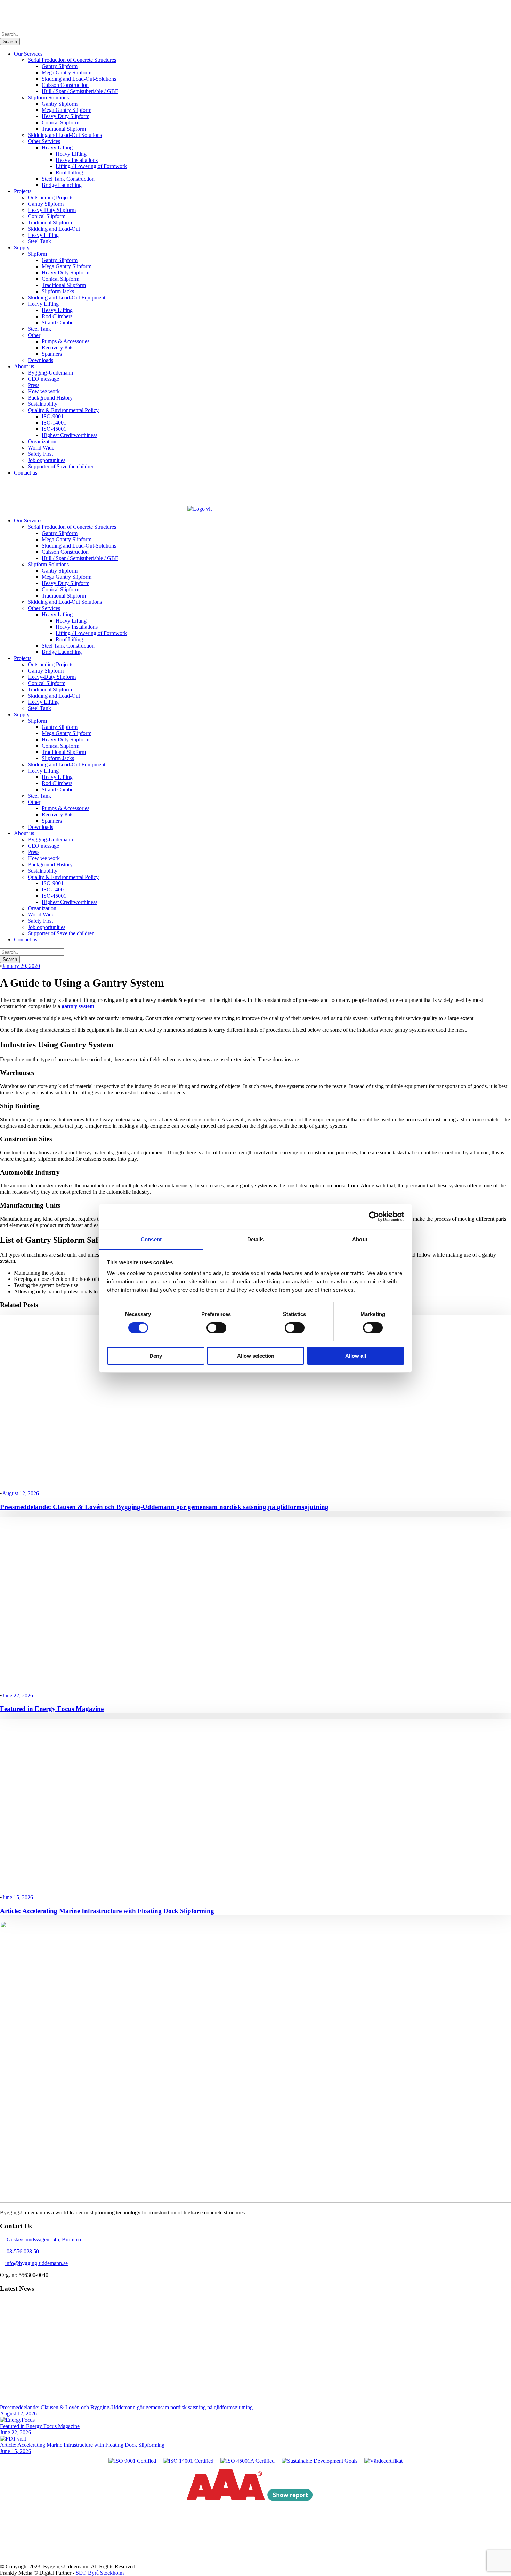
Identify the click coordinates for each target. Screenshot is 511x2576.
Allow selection (256, 1355)
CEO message (43, 379)
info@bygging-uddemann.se (36, 2263)
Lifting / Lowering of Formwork (91, 166)
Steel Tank (39, 241)
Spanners (52, 354)
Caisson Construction (65, 85)
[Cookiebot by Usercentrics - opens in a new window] (374, 1217)
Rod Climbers (57, 316)
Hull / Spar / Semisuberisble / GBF (80, 91)
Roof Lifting (69, 172)
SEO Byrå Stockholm (100, 2573)
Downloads (40, 360)
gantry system (78, 1006)
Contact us (26, 473)
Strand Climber (58, 323)
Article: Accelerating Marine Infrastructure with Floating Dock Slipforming (107, 1911)
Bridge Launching (62, 185)
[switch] (216, 1328)
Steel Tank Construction (68, 179)
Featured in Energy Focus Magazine (52, 1709)
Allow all (356, 1355)
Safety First (40, 454)
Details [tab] (256, 1239)
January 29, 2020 (21, 966)
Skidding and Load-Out (54, 229)
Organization (42, 441)
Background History (50, 398)
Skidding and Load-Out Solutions (65, 135)
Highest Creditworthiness (70, 435)
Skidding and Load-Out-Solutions (79, 79)
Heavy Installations (77, 160)
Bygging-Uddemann (50, 373)
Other (34, 335)
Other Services (44, 141)
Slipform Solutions (48, 97)
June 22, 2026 (18, 1696)
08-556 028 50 (23, 2251)
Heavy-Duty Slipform (52, 210)
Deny (156, 1355)
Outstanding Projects (51, 197)
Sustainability (43, 404)
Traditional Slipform (64, 129)
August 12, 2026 (21, 1493)
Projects (23, 191)
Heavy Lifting (57, 147)
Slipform (37, 254)
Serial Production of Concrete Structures (72, 60)
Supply (22, 248)
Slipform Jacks (58, 291)
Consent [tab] (151, 1239)
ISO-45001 (54, 429)
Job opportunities (47, 460)
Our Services (28, 54)
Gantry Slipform (60, 66)
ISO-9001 (53, 416)
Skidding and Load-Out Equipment (67, 298)
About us (24, 366)
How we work (44, 391)
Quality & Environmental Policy (63, 410)
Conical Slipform (60, 122)
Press (34, 385)
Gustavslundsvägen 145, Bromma (44, 2240)
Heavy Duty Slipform (66, 116)
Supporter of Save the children (61, 466)
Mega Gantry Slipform (67, 72)
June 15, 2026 (18, 1897)
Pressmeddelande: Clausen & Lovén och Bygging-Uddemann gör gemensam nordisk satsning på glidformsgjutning (164, 1507)
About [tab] (360, 1239)
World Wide (41, 448)
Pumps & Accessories (66, 341)
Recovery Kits (58, 348)
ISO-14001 (54, 423)
